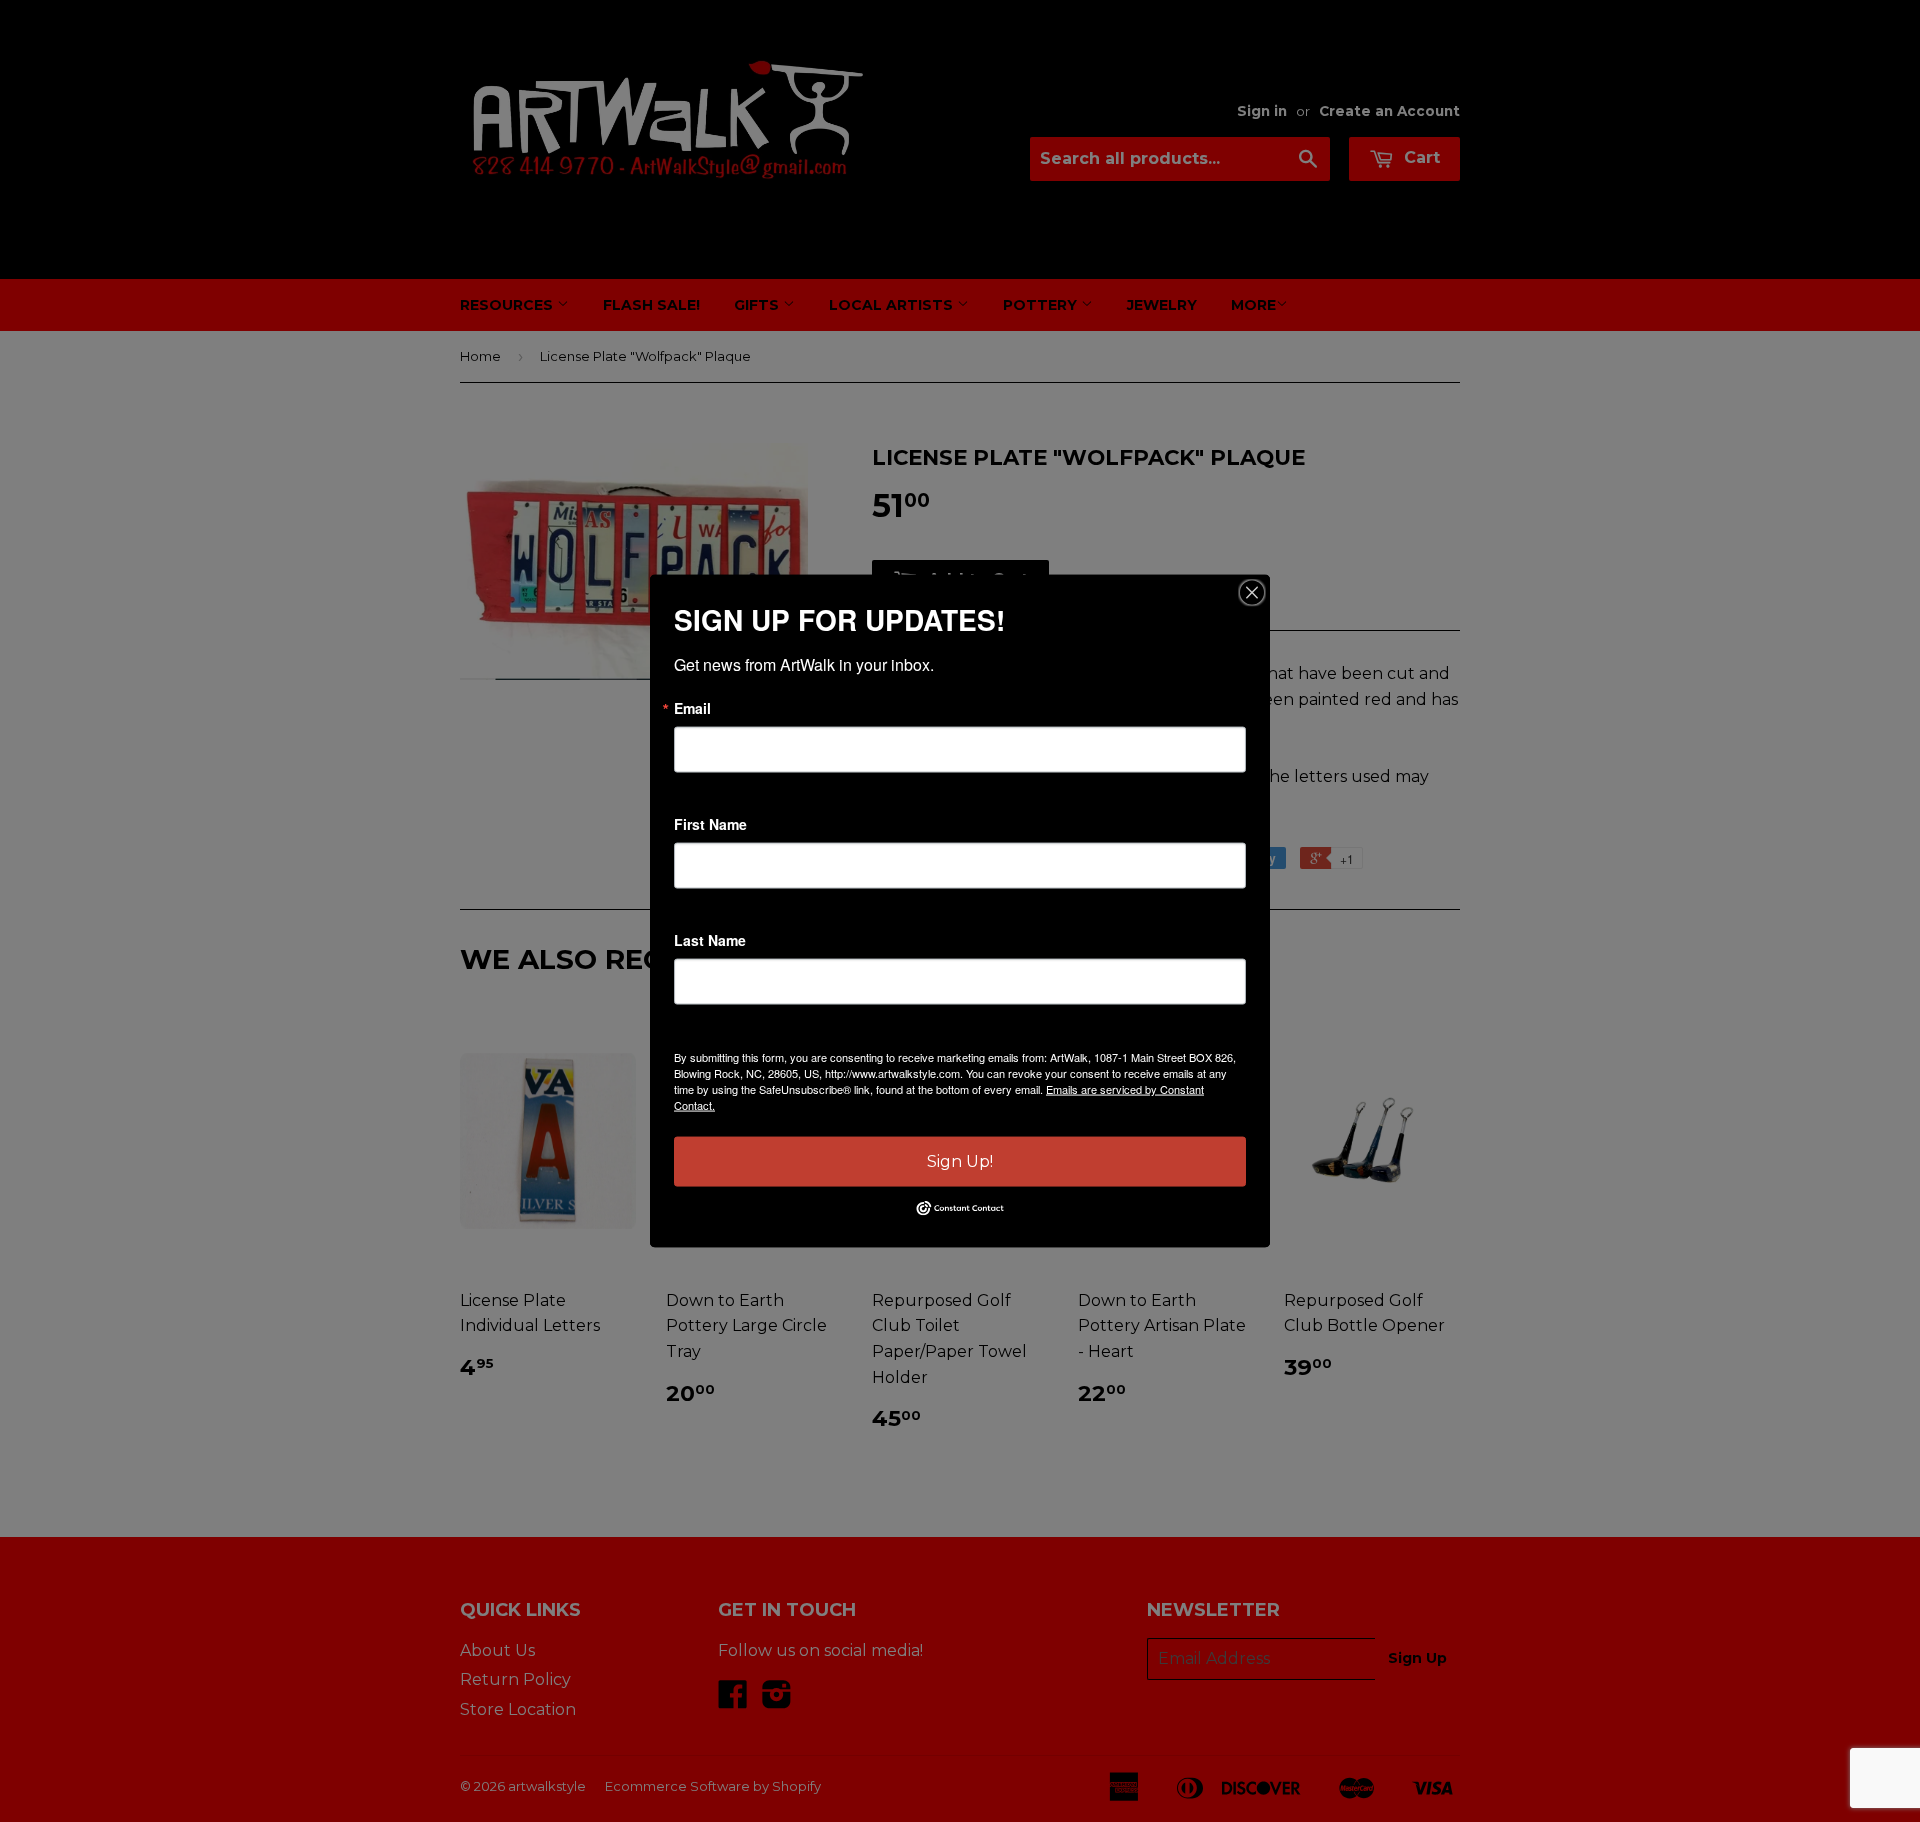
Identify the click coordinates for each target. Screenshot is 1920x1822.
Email (692, 708)
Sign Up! (960, 1161)
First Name (710, 824)
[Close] (1252, 593)
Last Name (710, 940)
